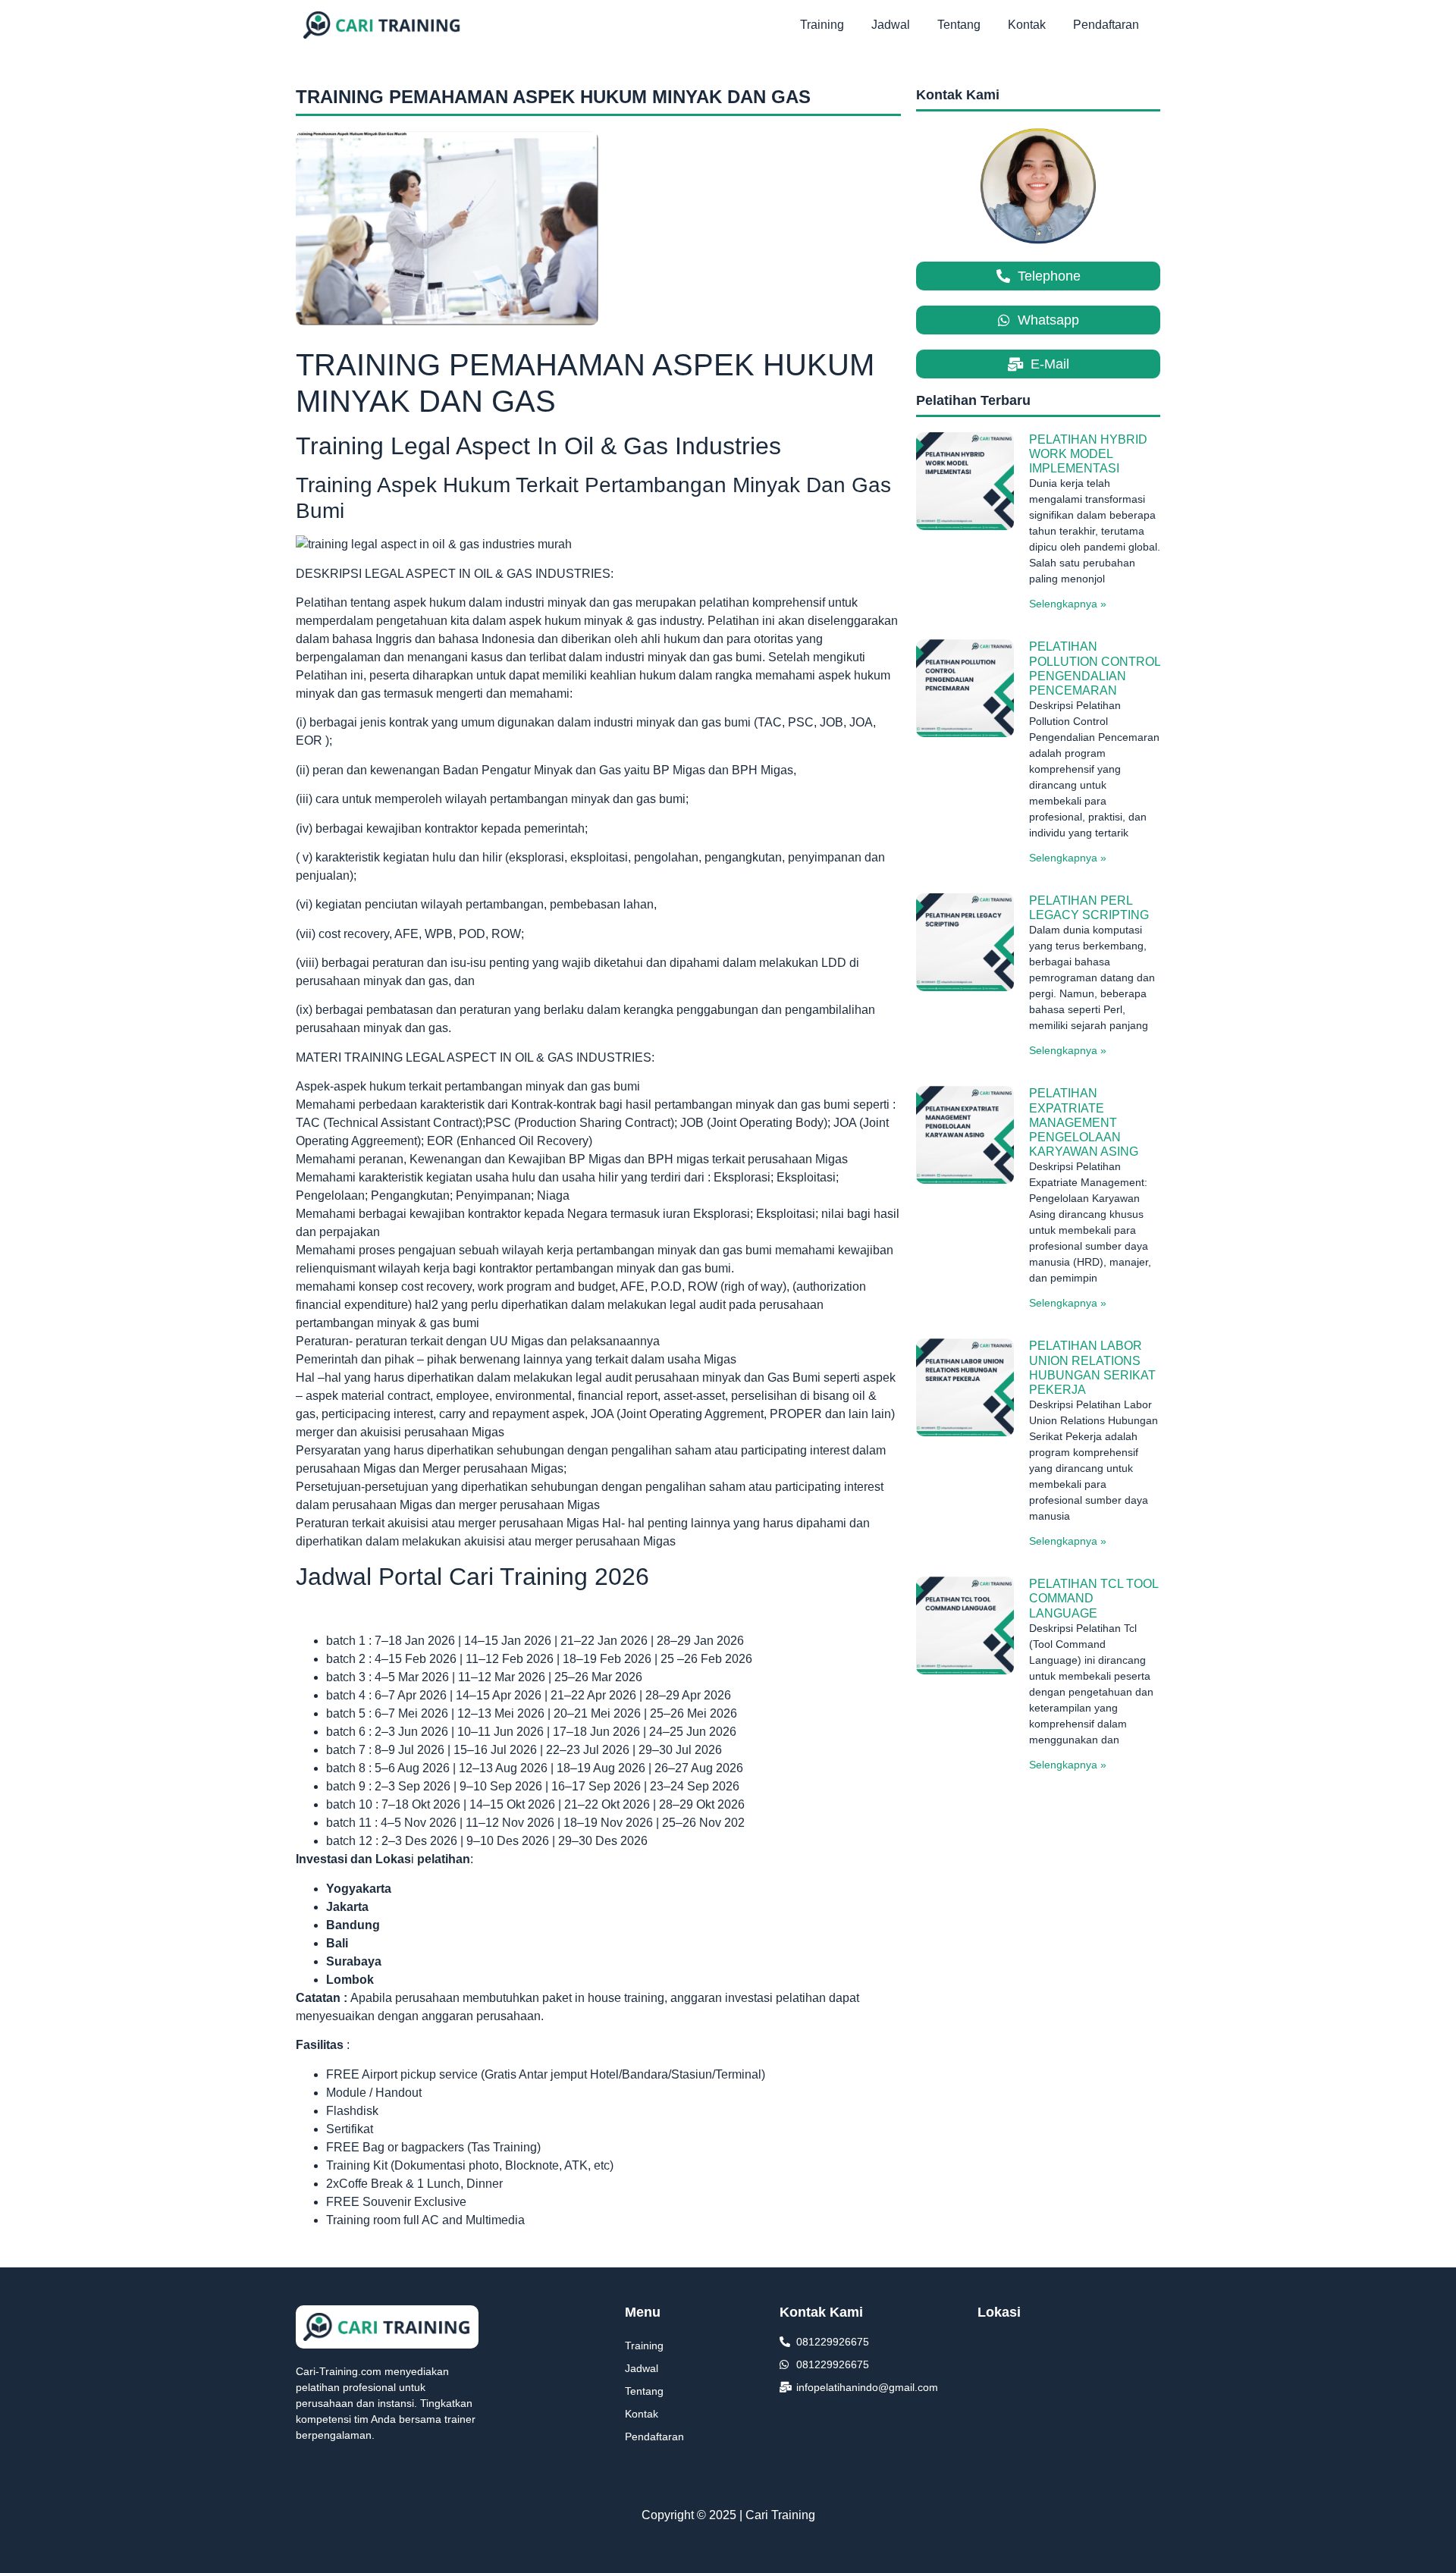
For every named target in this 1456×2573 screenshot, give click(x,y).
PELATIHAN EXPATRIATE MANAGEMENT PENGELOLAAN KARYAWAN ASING (1084, 1122)
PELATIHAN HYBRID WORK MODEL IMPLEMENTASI (1088, 454)
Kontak (1027, 25)
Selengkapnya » (1068, 604)
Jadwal (891, 25)
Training (822, 25)
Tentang (959, 25)
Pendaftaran (1106, 25)
